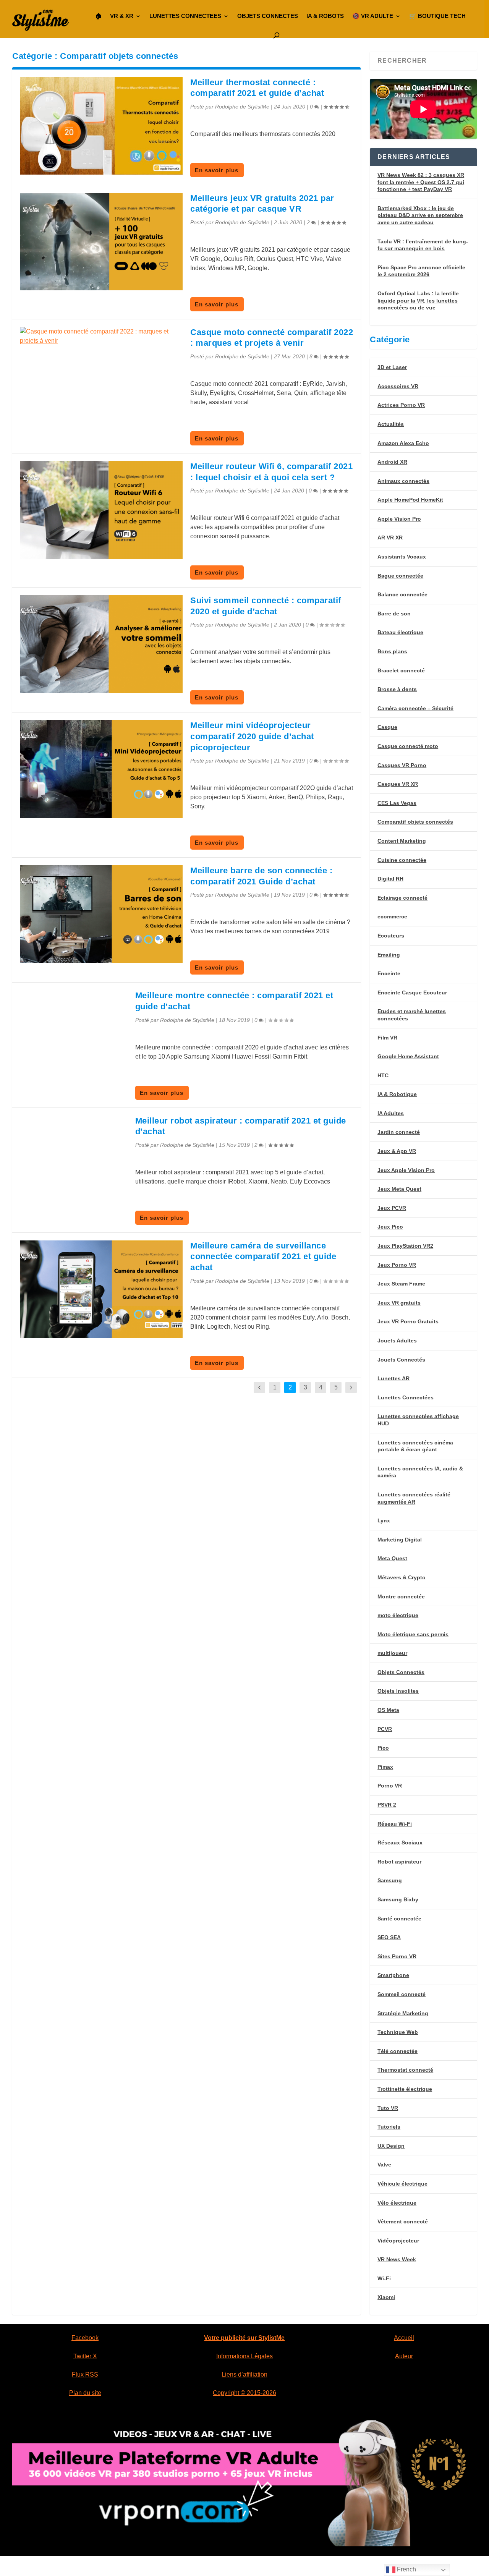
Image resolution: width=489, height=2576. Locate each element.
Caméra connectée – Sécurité (415, 708)
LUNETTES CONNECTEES (185, 16)
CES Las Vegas (397, 803)
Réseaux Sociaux (400, 1843)
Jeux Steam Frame (401, 1284)
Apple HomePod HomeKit (410, 500)
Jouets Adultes (397, 1341)
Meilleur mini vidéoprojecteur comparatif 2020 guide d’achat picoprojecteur (252, 736)
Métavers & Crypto (402, 1577)
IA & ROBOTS (325, 16)
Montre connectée (401, 1596)
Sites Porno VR (397, 1956)
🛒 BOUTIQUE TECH (437, 16)
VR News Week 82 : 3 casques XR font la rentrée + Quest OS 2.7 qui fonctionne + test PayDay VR (421, 182)
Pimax (385, 1767)
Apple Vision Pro (399, 519)
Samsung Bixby (398, 1899)
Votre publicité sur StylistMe (244, 2338)
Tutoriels (389, 2127)
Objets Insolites (398, 1691)
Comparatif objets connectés (415, 822)
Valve (384, 2165)
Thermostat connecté (405, 2070)
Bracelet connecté (401, 670)
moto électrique (398, 1615)
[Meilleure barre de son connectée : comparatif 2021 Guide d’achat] (101, 914)
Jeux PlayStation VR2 (405, 1246)
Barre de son (394, 614)
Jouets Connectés (401, 1360)
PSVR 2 (387, 1805)
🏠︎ (98, 16)
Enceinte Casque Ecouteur (412, 993)
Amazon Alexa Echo (403, 443)
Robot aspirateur (399, 1862)
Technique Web (398, 2032)
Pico (383, 1748)
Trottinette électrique (405, 2089)
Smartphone (393, 1975)
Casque (387, 727)
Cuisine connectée (402, 860)
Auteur (404, 2356)
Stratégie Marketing (403, 2013)
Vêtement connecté (403, 2221)
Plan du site (85, 2393)
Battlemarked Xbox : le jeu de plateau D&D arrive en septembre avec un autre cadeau (420, 215)
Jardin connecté (399, 1132)
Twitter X (85, 2356)
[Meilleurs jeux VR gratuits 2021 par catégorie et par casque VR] (101, 242)
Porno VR (390, 1786)
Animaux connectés (403, 481)
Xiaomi (386, 2297)
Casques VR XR (398, 784)
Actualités (391, 424)
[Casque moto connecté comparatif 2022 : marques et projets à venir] (101, 336)
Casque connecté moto (408, 746)
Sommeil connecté (402, 1994)
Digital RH (390, 879)
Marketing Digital (400, 1540)
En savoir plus (217, 170)
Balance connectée (402, 594)
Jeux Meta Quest (399, 1189)
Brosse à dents (397, 689)
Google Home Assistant (408, 1056)
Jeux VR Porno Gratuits (408, 1321)
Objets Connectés (401, 1672)
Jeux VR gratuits (399, 1303)
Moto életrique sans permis (413, 1634)
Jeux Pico (390, 1227)
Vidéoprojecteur (398, 2241)
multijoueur (392, 1653)
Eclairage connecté (402, 898)
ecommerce (392, 916)
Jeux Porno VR (397, 1265)
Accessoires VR (398, 386)
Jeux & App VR (397, 1151)
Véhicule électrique (402, 2184)
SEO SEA (389, 1937)
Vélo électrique (397, 2203)
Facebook (85, 2338)
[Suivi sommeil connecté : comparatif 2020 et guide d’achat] (101, 644)
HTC (383, 1075)
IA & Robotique (397, 1094)
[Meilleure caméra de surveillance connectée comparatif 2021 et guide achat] (101, 1289)
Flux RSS (85, 2374)
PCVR (385, 1729)
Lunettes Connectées (406, 1397)
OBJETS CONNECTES (268, 16)
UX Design (391, 2146)
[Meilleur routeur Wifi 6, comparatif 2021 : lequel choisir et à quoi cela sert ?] (101, 510)
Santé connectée (399, 1919)
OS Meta (388, 1710)
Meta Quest (392, 1558)
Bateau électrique (400, 632)
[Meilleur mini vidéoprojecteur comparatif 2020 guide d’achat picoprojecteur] (101, 769)
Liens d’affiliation (244, 2374)
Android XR (392, 462)
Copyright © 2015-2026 (244, 2393)
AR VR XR (390, 538)
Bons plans (392, 651)
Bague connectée (400, 576)
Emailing (389, 955)
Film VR (387, 1038)
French (406, 2569)
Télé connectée (398, 2051)
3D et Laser (392, 367)
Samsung (390, 1880)
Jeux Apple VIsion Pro (406, 1170)
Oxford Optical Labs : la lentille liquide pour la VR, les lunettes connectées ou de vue (418, 300)
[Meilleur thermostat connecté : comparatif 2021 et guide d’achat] (101, 126)
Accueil (404, 2338)
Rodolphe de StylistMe (242, 107)
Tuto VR (388, 2108)
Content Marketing (402, 841)
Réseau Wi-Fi (395, 1824)
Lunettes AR (393, 1378)
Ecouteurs (391, 936)
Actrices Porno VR (401, 405)
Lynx (384, 1520)
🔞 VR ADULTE (373, 16)
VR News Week (397, 2259)
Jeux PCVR (392, 1208)
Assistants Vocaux (402, 557)
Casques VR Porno (402, 765)
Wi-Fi (384, 2278)
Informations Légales (244, 2356)
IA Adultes (391, 1113)
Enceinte (389, 973)
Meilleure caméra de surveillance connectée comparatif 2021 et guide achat (263, 1256)
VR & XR (122, 16)
